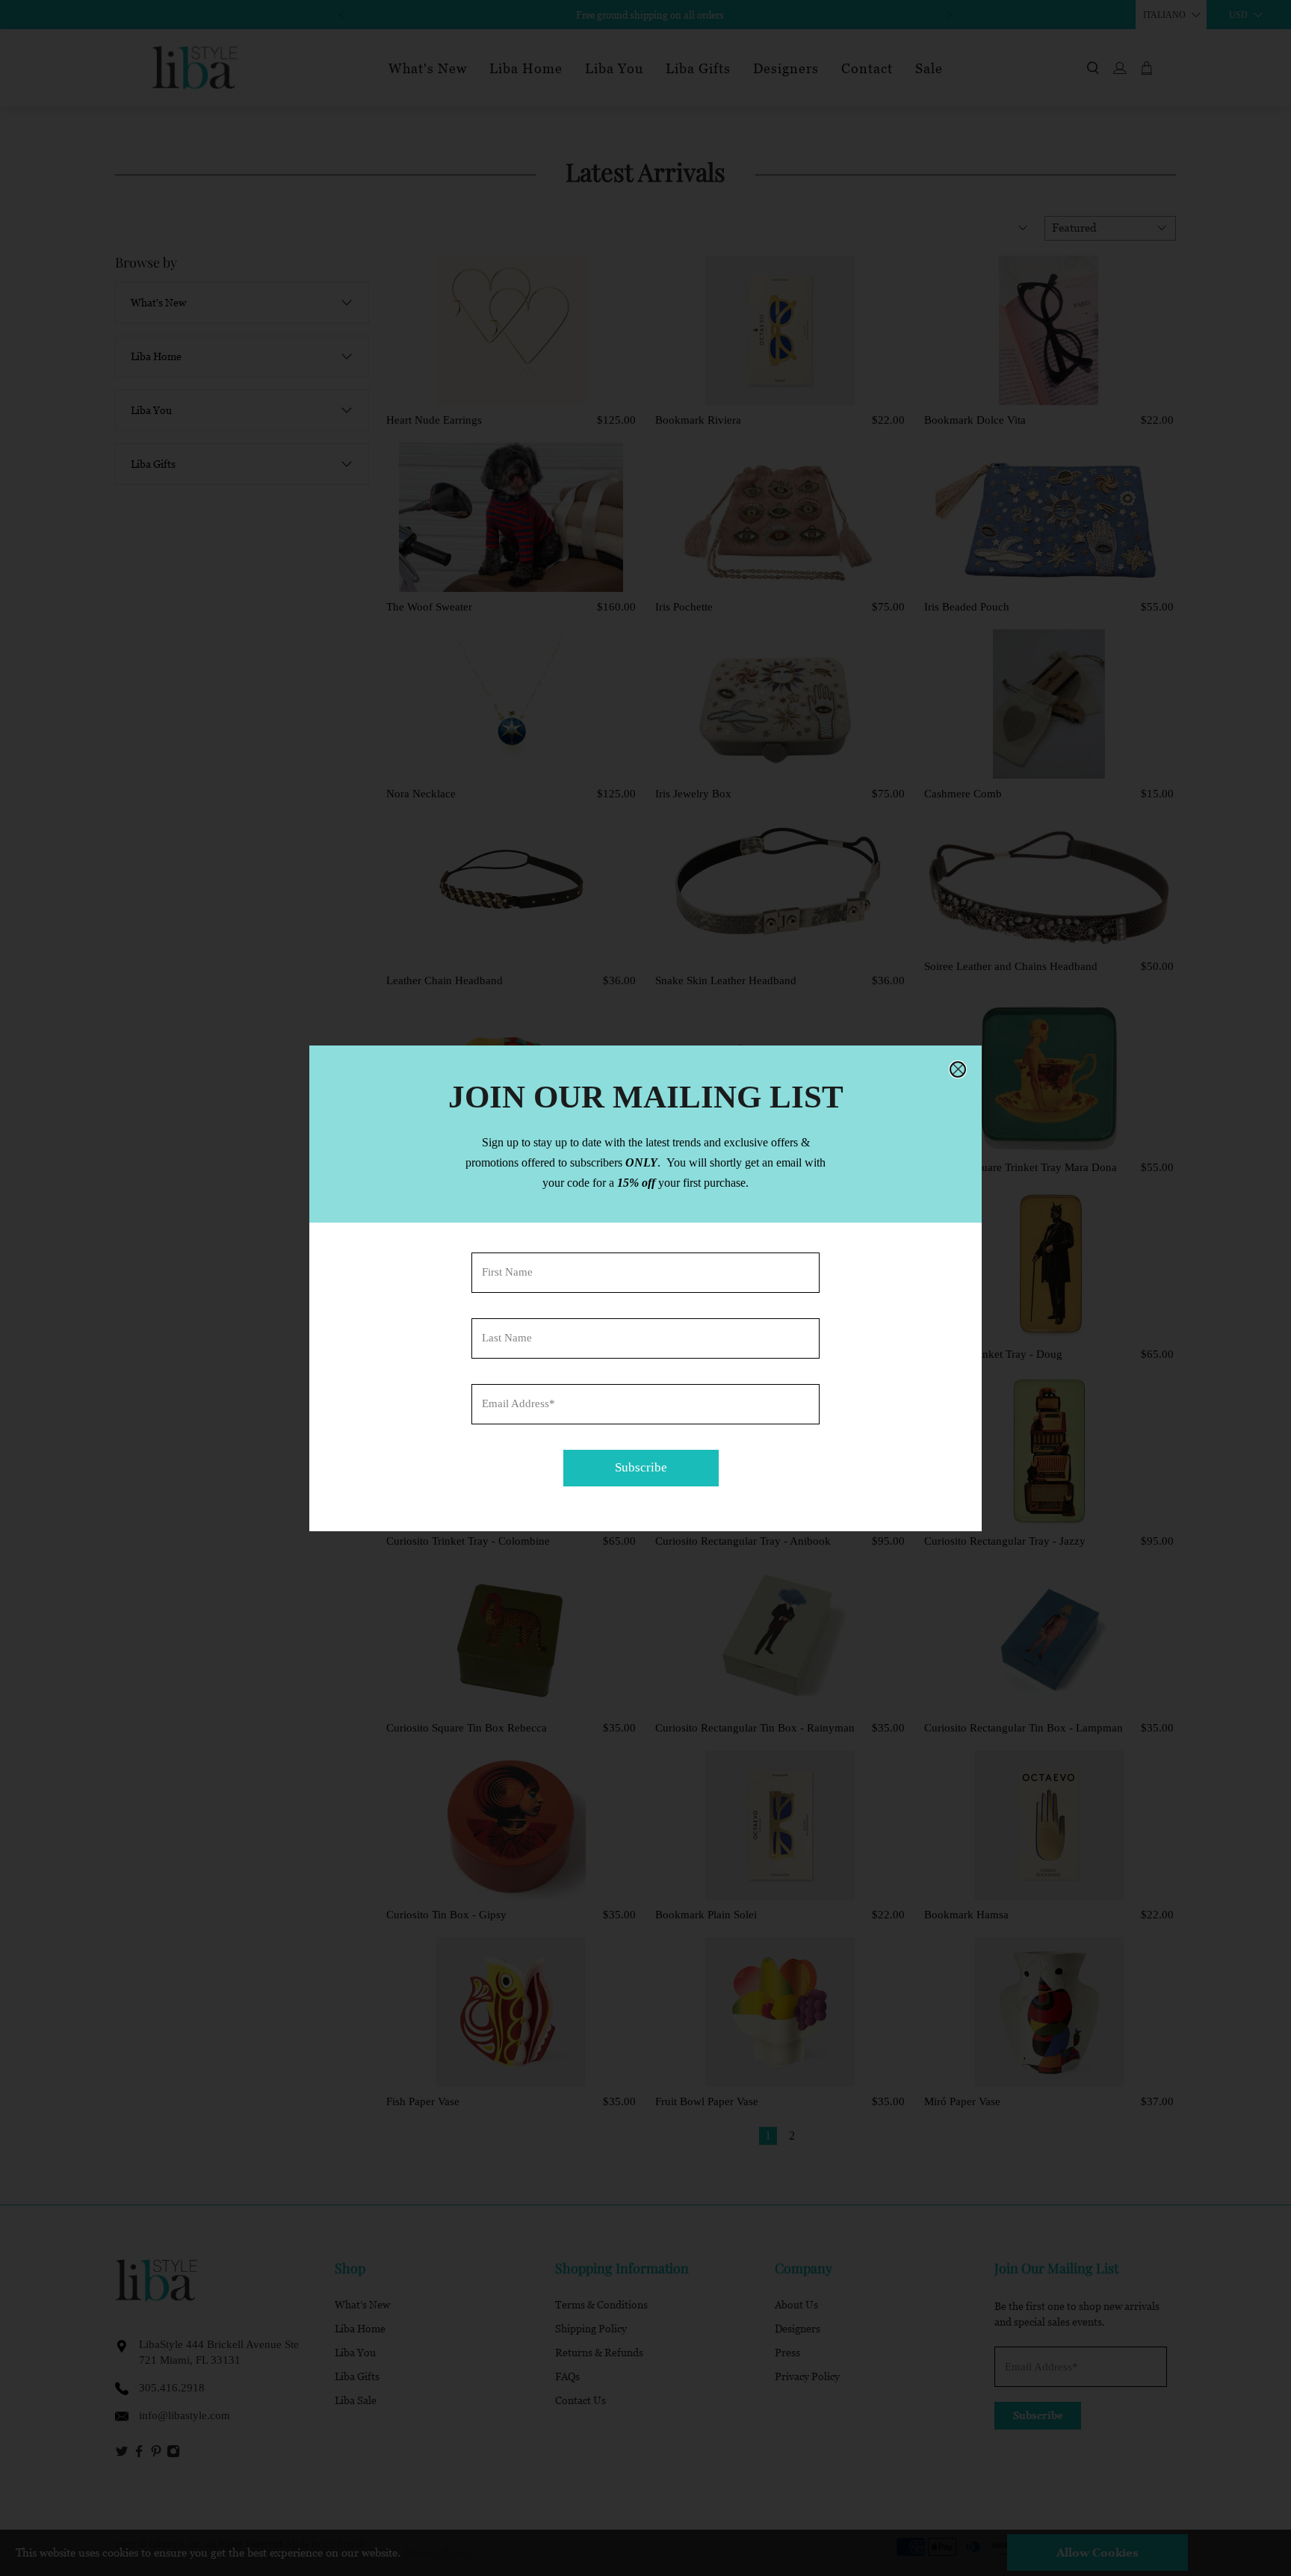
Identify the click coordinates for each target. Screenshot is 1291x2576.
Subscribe (641, 1467)
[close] (958, 1069)
